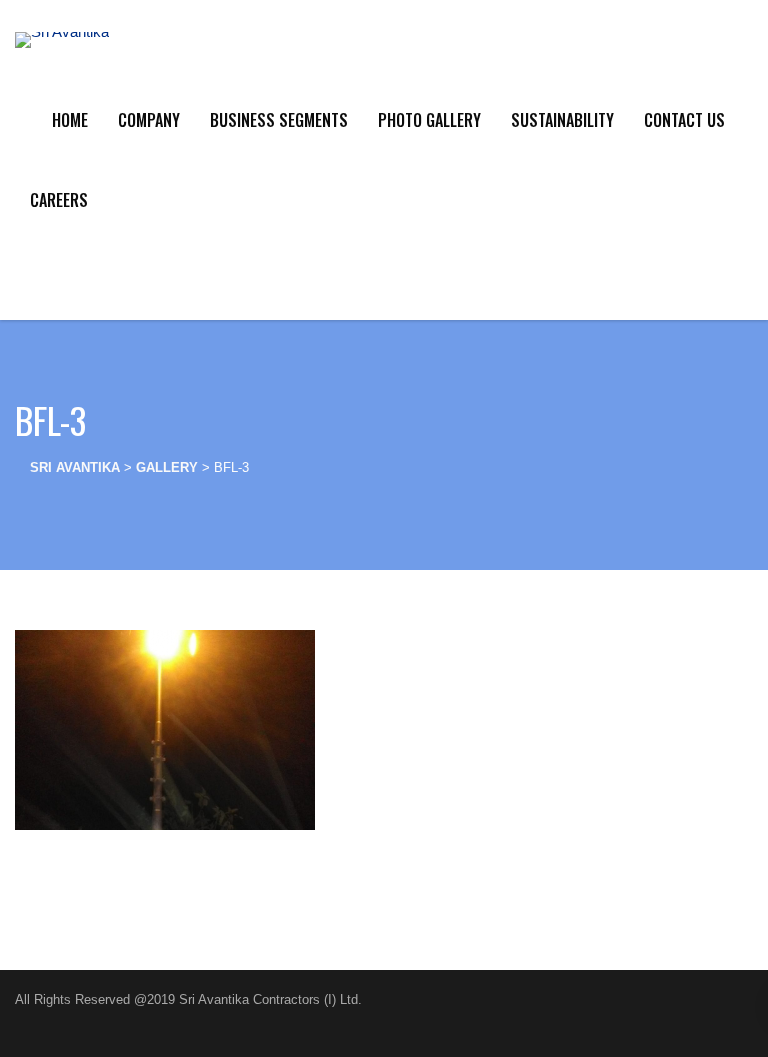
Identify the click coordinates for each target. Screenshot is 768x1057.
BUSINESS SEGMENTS (279, 120)
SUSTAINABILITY (562, 120)
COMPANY (149, 120)
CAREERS (59, 200)
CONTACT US (684, 120)
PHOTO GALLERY (429, 120)
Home (70, 120)
